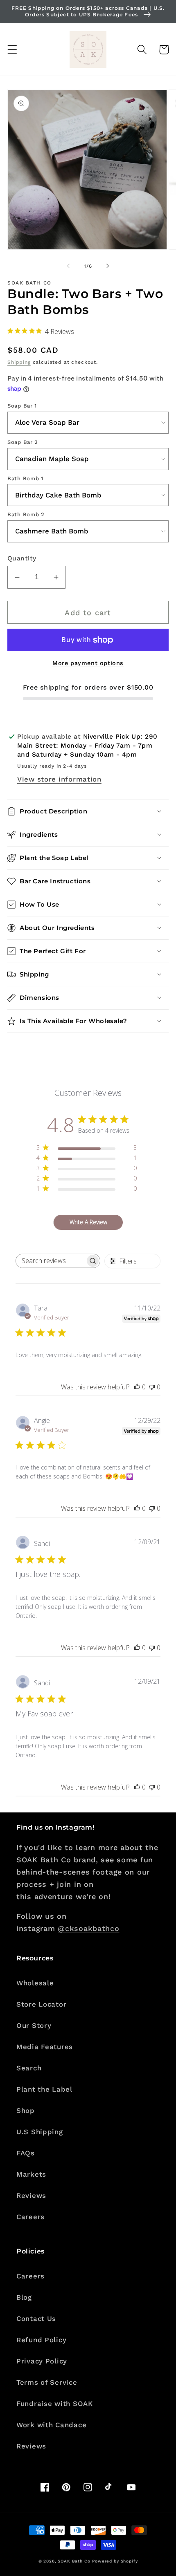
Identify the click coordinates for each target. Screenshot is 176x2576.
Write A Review (88, 1222)
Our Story (34, 2025)
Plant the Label (44, 2089)
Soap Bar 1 (22, 406)
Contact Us (36, 2318)
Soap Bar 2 (23, 442)
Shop (26, 2110)
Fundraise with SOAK (55, 2404)
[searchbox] (51, 1261)
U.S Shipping (40, 2132)
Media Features (45, 2047)
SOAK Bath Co (74, 2561)
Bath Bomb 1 (25, 478)
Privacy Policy (42, 2361)
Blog (24, 2297)
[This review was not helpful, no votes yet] (152, 1387)
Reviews (31, 2195)
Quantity (22, 558)
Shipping (19, 362)
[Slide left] (68, 266)
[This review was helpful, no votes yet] (137, 1387)
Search (29, 2068)
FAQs (26, 2153)
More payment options (88, 663)
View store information (59, 779)
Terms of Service (47, 2382)
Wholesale (35, 1983)
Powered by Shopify (115, 2561)
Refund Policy (41, 2340)
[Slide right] (108, 266)
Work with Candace (51, 2425)
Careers (30, 2217)
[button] (12, 50)
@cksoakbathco (88, 1928)
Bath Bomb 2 (26, 514)
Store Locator (41, 2004)
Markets (31, 2174)
